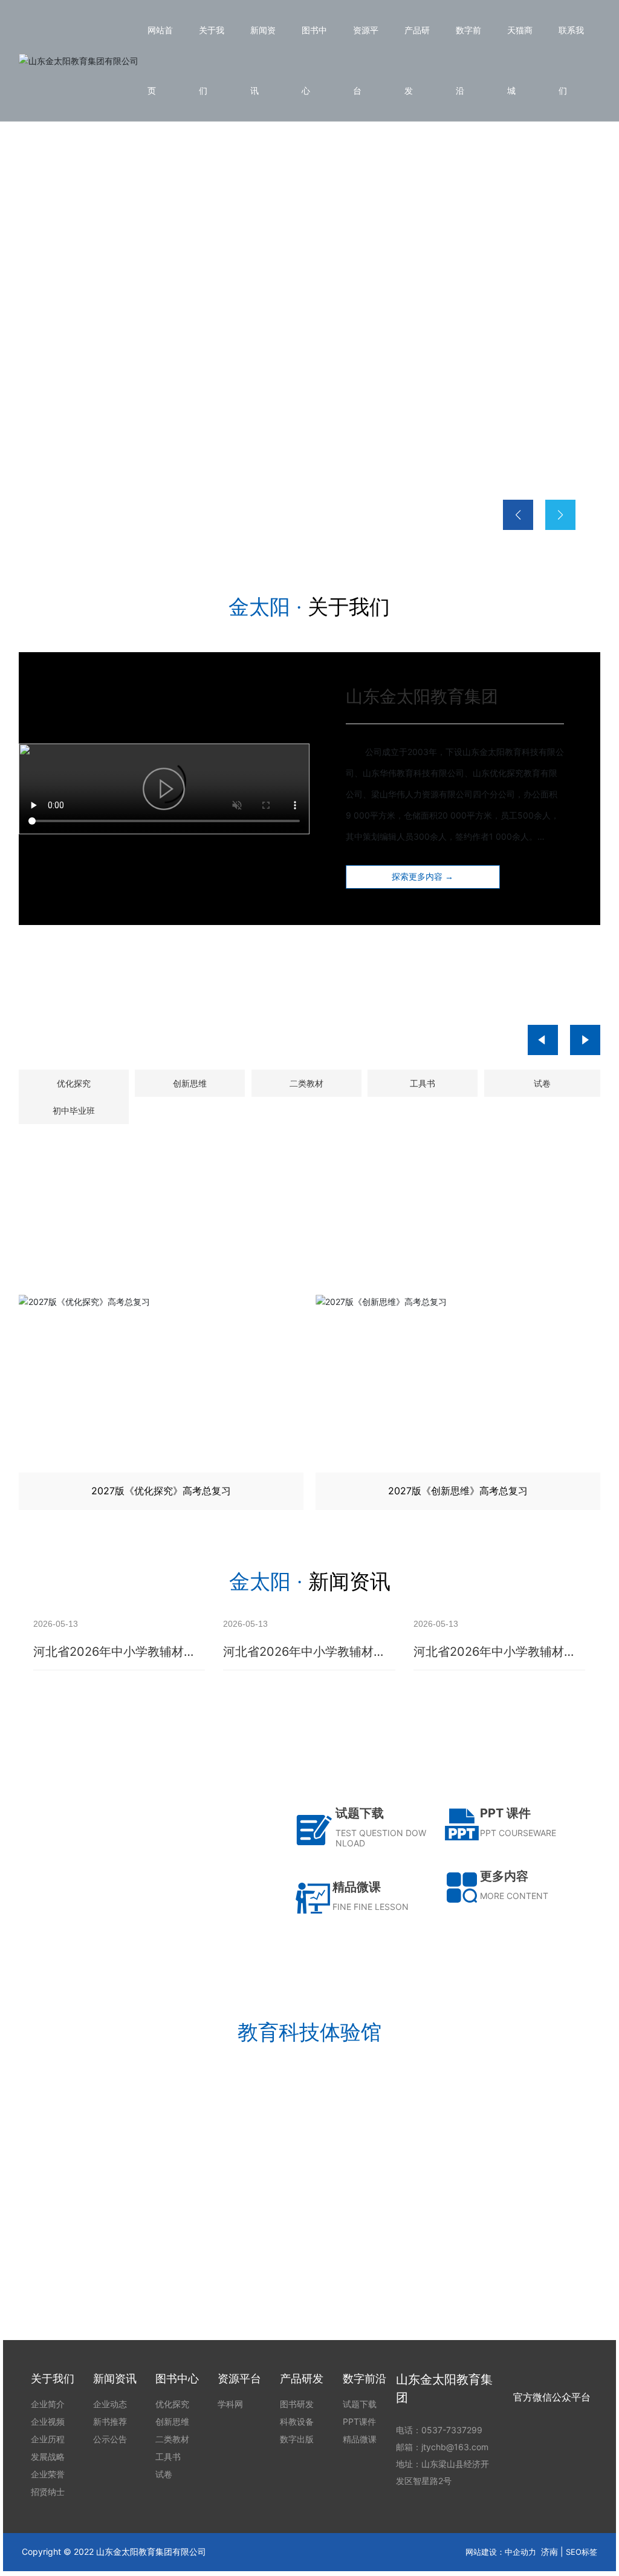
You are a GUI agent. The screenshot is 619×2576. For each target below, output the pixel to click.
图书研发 (124, 2234)
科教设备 (309, 2234)
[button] (86, 520)
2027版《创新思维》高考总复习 (196, 1491)
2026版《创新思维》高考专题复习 (493, 1491)
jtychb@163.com (455, 2447)
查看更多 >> (124, 2280)
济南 (549, 2551)
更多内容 (504, 1876)
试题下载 (360, 1813)
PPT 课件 (505, 1813)
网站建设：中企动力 (501, 2552)
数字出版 (495, 2234)
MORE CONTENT (514, 1896)
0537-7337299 (452, 2430)
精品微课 (357, 1887)
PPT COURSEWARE (518, 1833)
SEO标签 (582, 2552)
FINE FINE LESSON (371, 1907)
